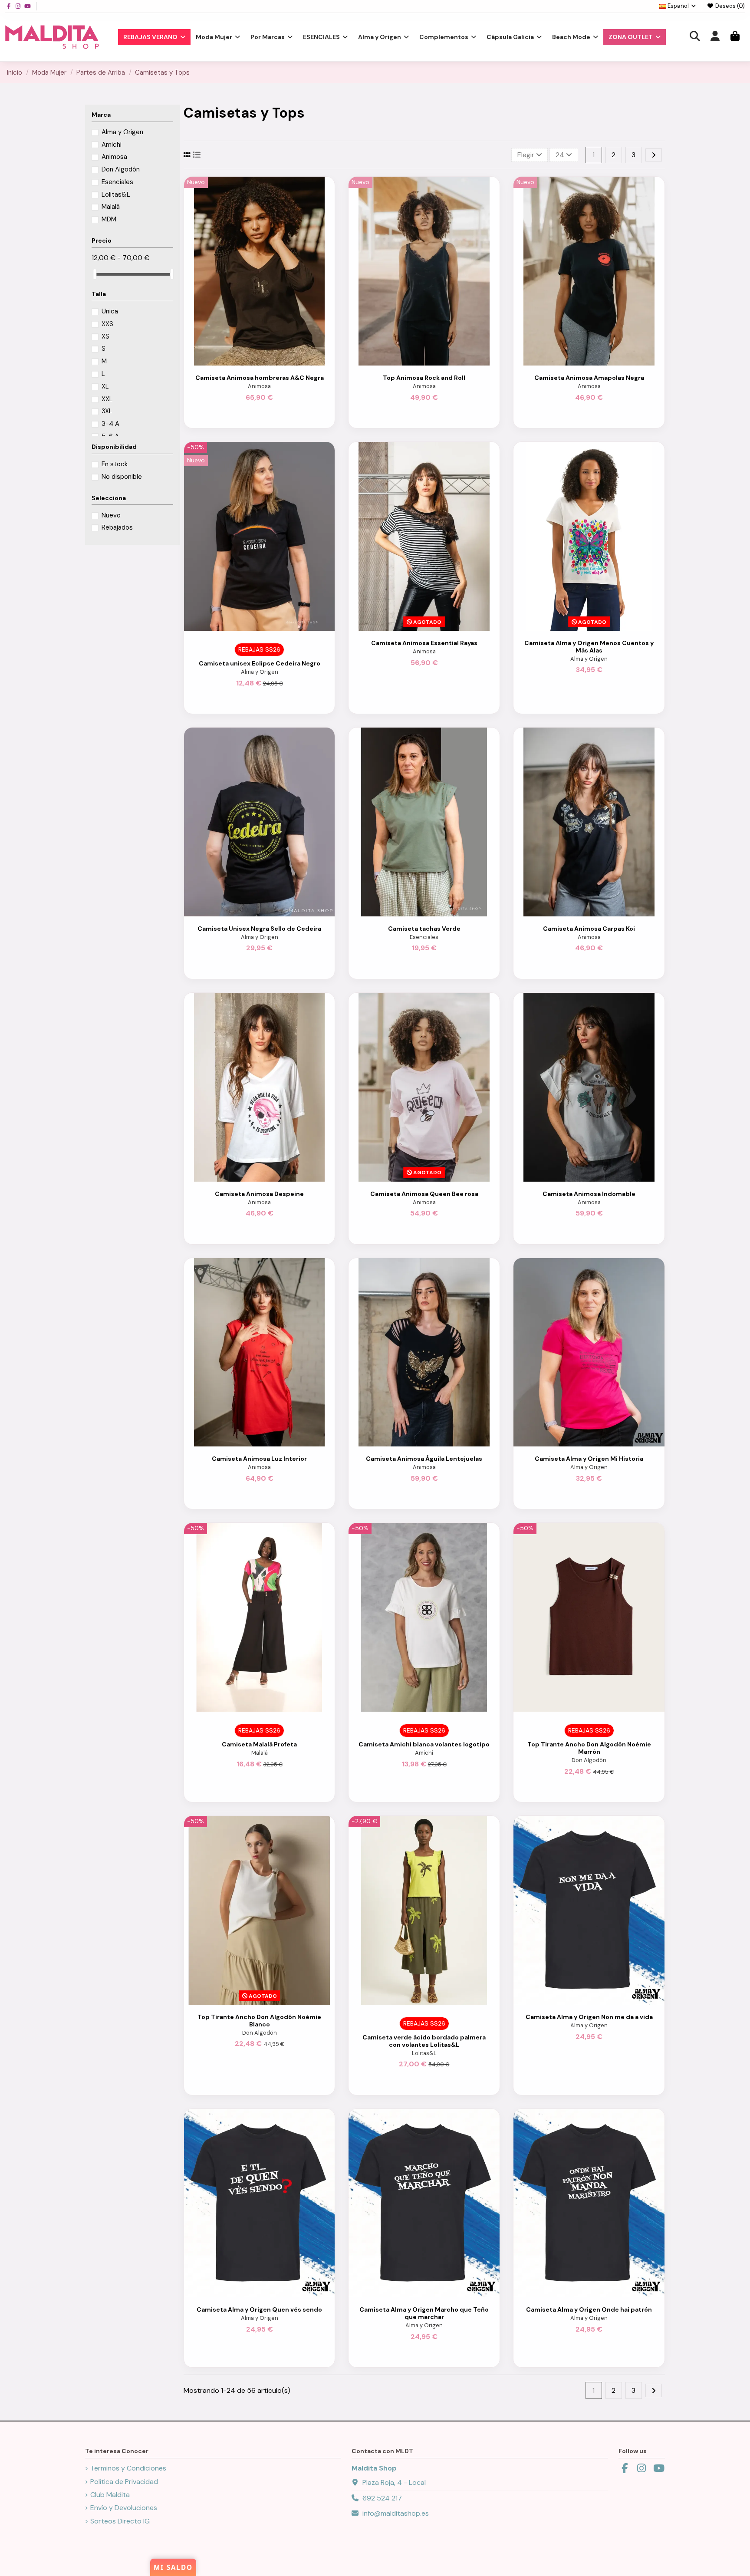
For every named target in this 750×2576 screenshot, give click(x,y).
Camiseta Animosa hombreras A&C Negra (260, 378)
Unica (110, 311)
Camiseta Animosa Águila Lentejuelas (424, 1459)
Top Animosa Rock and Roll (424, 378)
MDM (109, 219)
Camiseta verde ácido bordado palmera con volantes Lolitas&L (424, 2041)
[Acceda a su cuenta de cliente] (715, 37)
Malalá (260, 1753)
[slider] (95, 274)
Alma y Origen (260, 672)
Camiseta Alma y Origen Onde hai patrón (589, 2309)
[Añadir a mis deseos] (252, 362)
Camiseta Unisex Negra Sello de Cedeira (259, 929)
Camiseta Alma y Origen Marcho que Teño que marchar (424, 2313)
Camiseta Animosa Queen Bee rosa (424, 1194)
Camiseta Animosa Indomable (589, 1194)
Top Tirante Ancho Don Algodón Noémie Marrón (589, 1748)
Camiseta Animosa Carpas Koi (589, 929)
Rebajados (117, 527)
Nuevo (111, 515)
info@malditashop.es (396, 2513)
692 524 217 (382, 2498)
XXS (107, 324)
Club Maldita (110, 2495)
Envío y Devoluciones (124, 2508)
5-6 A (110, 436)
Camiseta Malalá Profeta (259, 1744)
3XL (107, 411)
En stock (115, 464)
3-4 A (110, 424)
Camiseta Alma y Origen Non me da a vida (589, 2017)
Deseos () (729, 6)
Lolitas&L (424, 2053)
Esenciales (424, 937)
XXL (107, 399)
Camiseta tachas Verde (424, 929)
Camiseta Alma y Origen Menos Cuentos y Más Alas (589, 647)
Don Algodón (589, 1760)
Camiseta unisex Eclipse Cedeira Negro (260, 663)
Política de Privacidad (124, 2482)
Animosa (259, 386)
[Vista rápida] (266, 362)
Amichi (424, 1753)
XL (105, 386)
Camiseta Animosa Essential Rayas (424, 643)
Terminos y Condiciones (128, 2468)
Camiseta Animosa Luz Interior (259, 1459)
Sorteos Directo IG (120, 2521)
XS (105, 336)
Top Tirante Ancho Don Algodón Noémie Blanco (259, 2021)
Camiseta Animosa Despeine (259, 1194)
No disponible (122, 477)
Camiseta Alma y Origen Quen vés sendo (259, 2309)
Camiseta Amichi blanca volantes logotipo (424, 1744)
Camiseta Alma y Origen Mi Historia (589, 1459)
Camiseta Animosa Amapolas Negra (589, 378)
